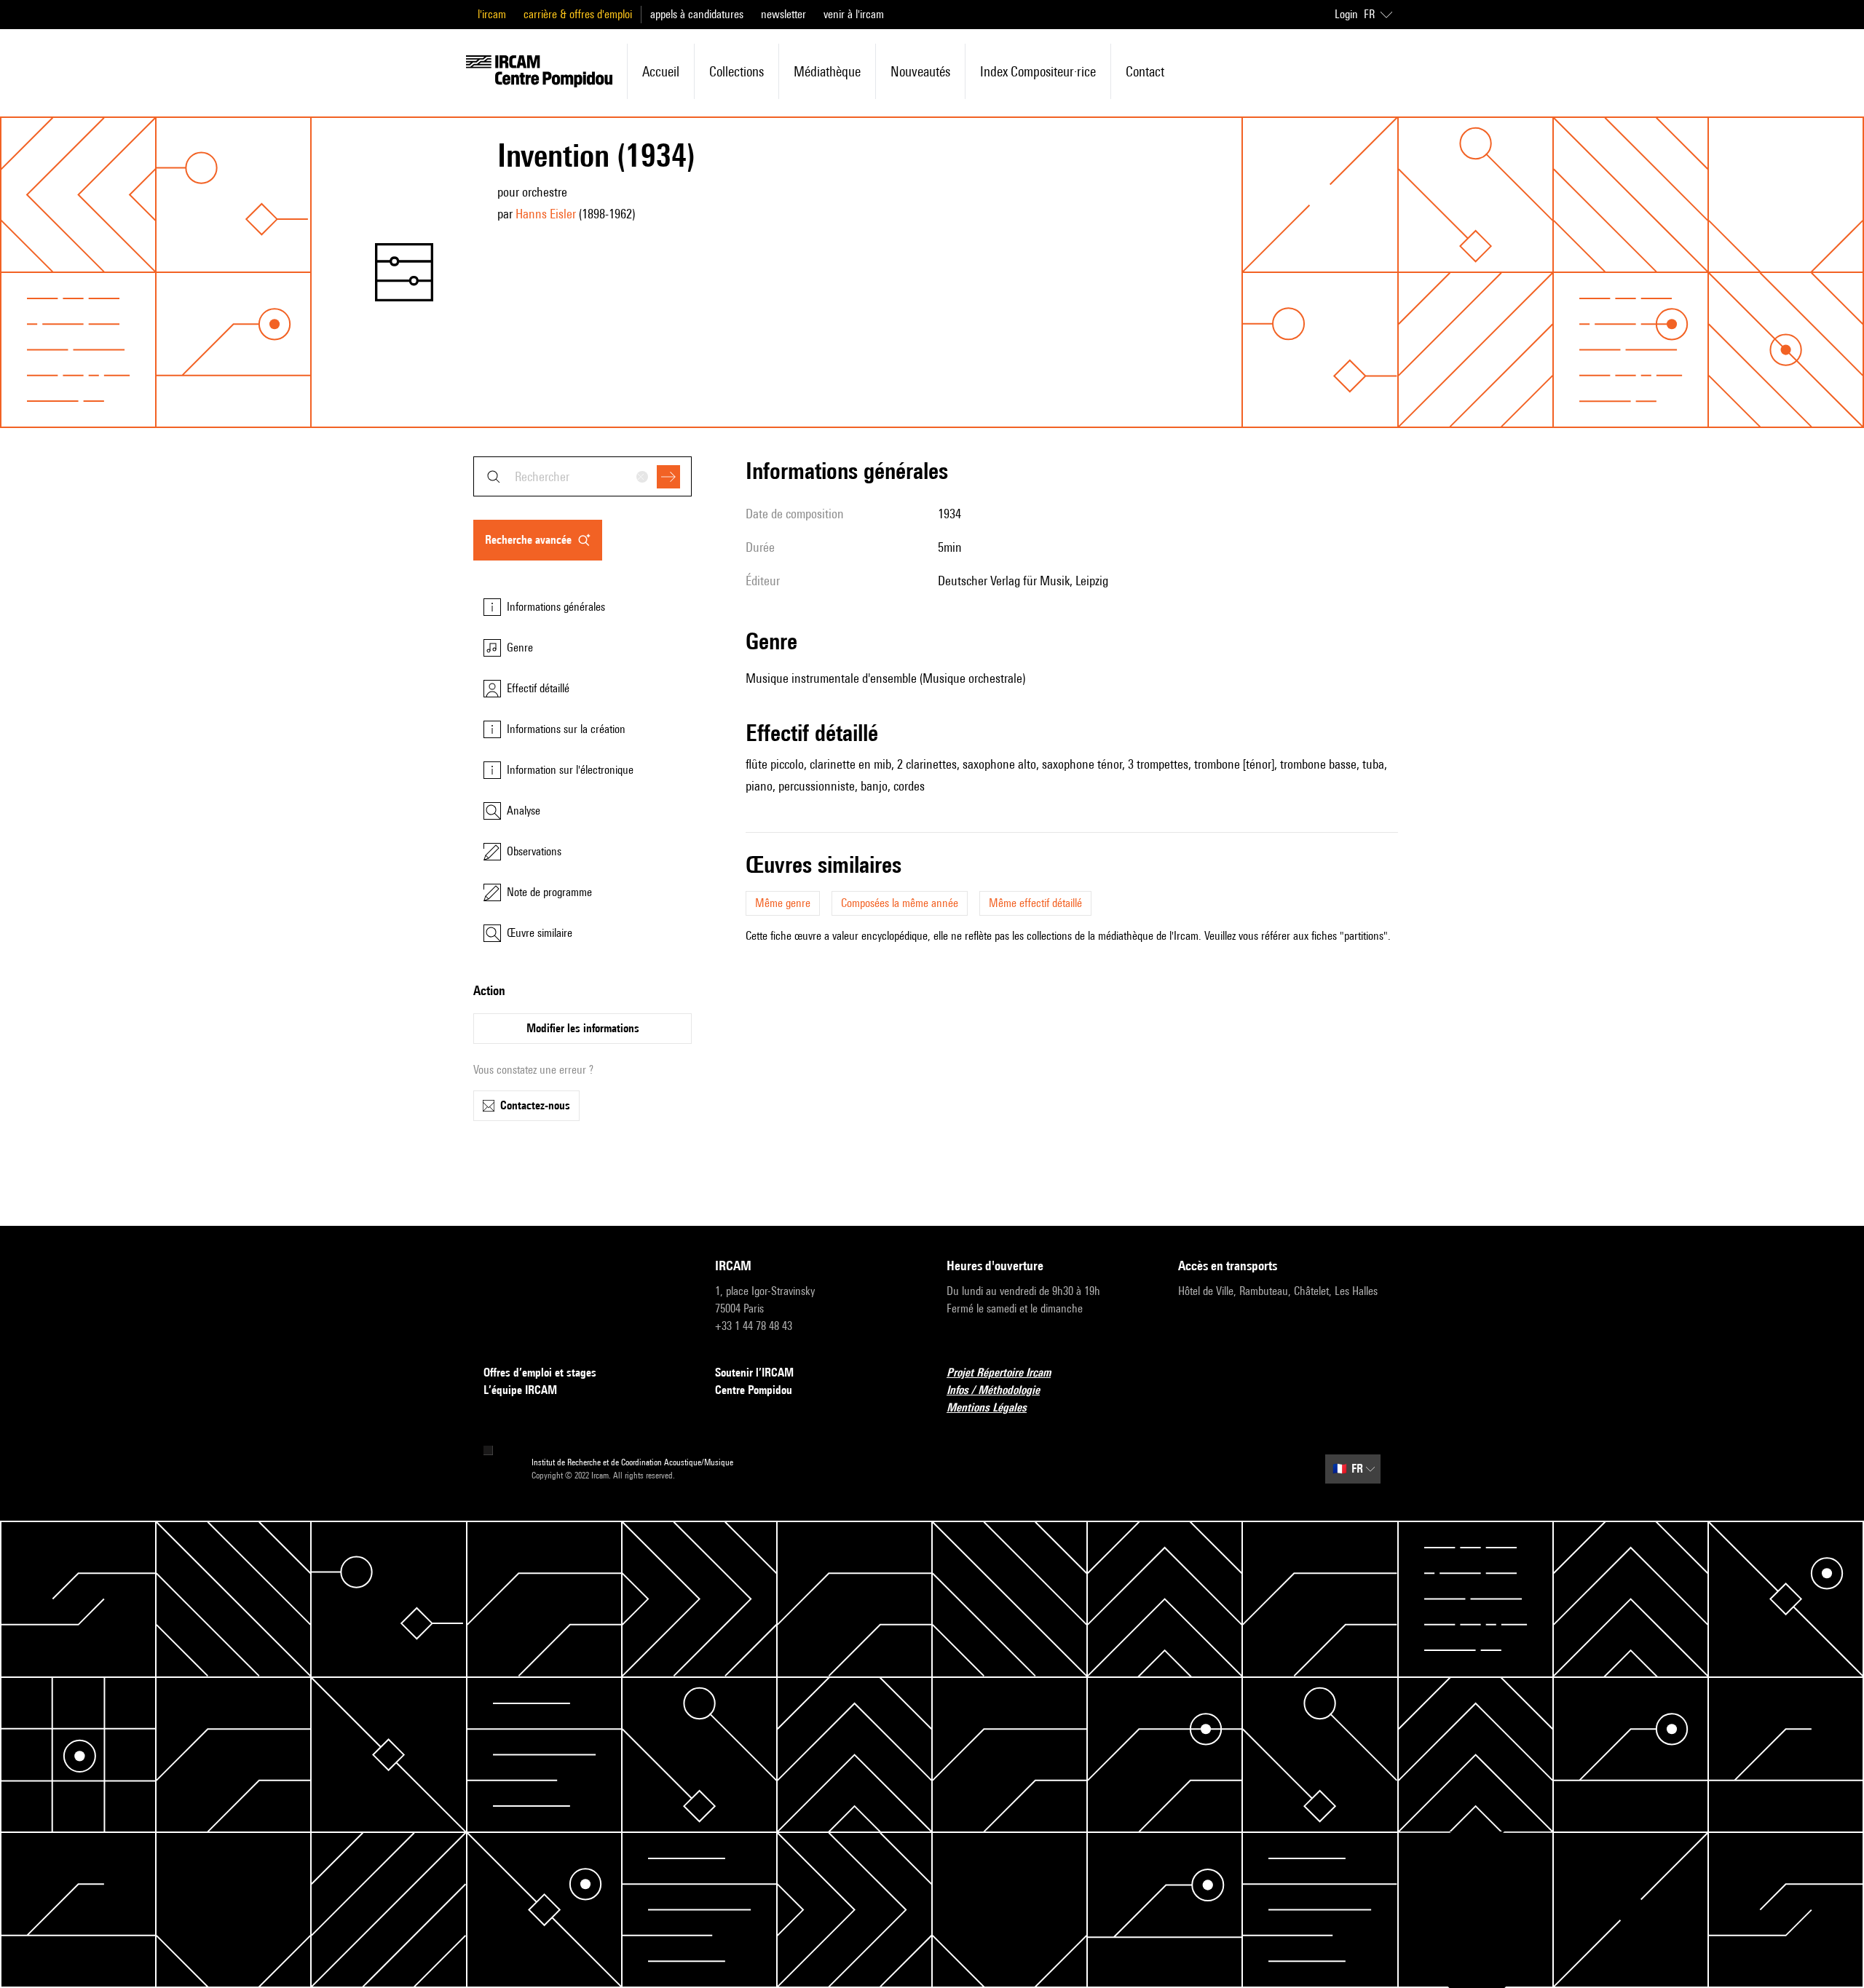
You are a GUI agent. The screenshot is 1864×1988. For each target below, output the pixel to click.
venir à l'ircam (854, 14)
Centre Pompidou (754, 1390)
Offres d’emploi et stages (540, 1373)
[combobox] (582, 476)
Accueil (661, 71)
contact (1145, 71)
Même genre (783, 903)
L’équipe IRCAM (520, 1390)
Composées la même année (900, 903)
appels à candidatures (697, 14)
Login (1346, 14)
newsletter (783, 14)
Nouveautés (920, 71)
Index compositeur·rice (1038, 71)
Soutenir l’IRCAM (754, 1373)
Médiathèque (827, 71)
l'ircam (492, 14)
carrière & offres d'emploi (578, 14)
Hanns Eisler (546, 214)
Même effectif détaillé (1035, 903)
